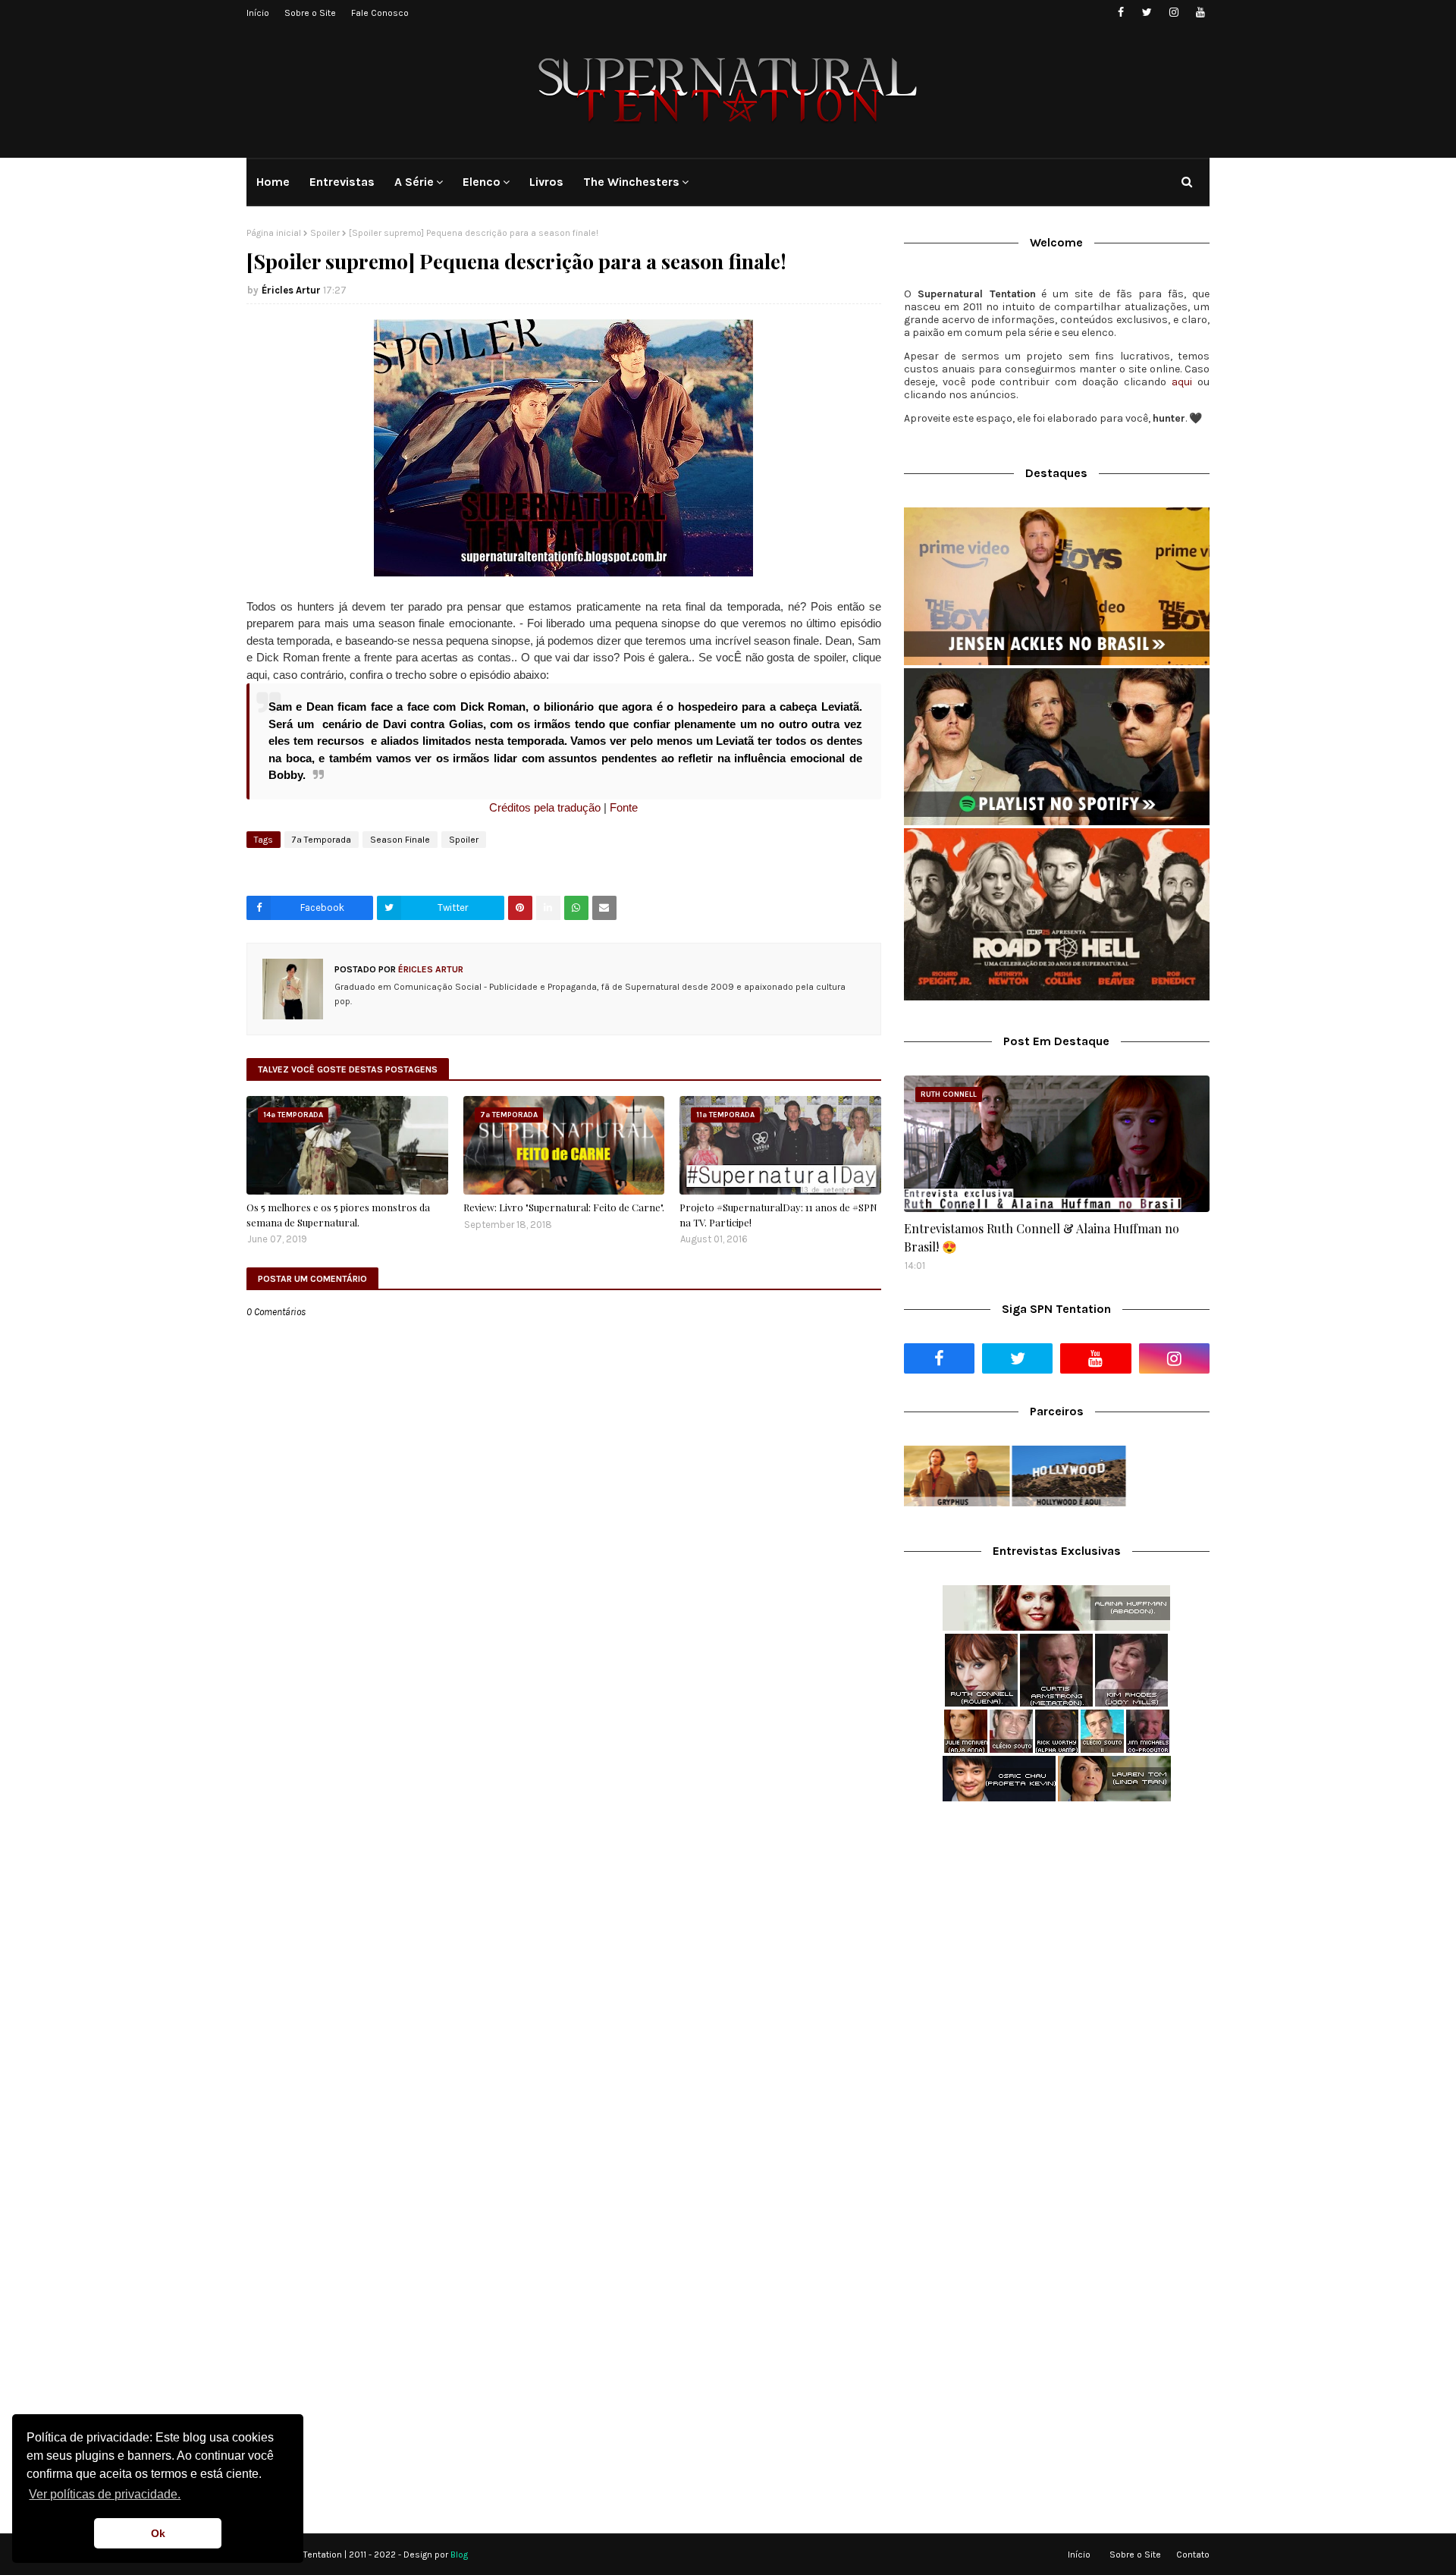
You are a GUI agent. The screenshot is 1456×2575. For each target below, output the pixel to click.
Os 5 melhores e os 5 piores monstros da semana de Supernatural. (338, 1215)
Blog (459, 2555)
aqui (1182, 382)
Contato (1193, 2555)
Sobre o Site (310, 13)
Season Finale (400, 840)
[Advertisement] (1057, 1933)
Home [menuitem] (273, 182)
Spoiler (325, 233)
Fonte (622, 807)
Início (258, 13)
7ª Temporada (322, 840)
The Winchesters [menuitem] (631, 182)
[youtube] (1200, 13)
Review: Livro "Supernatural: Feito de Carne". (564, 1207)
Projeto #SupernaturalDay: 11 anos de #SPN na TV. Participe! (778, 1215)
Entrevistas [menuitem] (342, 182)
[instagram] (1174, 13)
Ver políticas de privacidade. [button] (105, 2494)
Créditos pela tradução (545, 807)
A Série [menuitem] (414, 182)
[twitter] (1147, 13)
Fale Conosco (380, 13)
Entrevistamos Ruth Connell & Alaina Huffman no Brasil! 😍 (1042, 1237)
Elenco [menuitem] (482, 182)
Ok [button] (158, 2533)
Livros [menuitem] (546, 182)
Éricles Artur (291, 290)
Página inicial (274, 233)
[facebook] (1120, 13)
